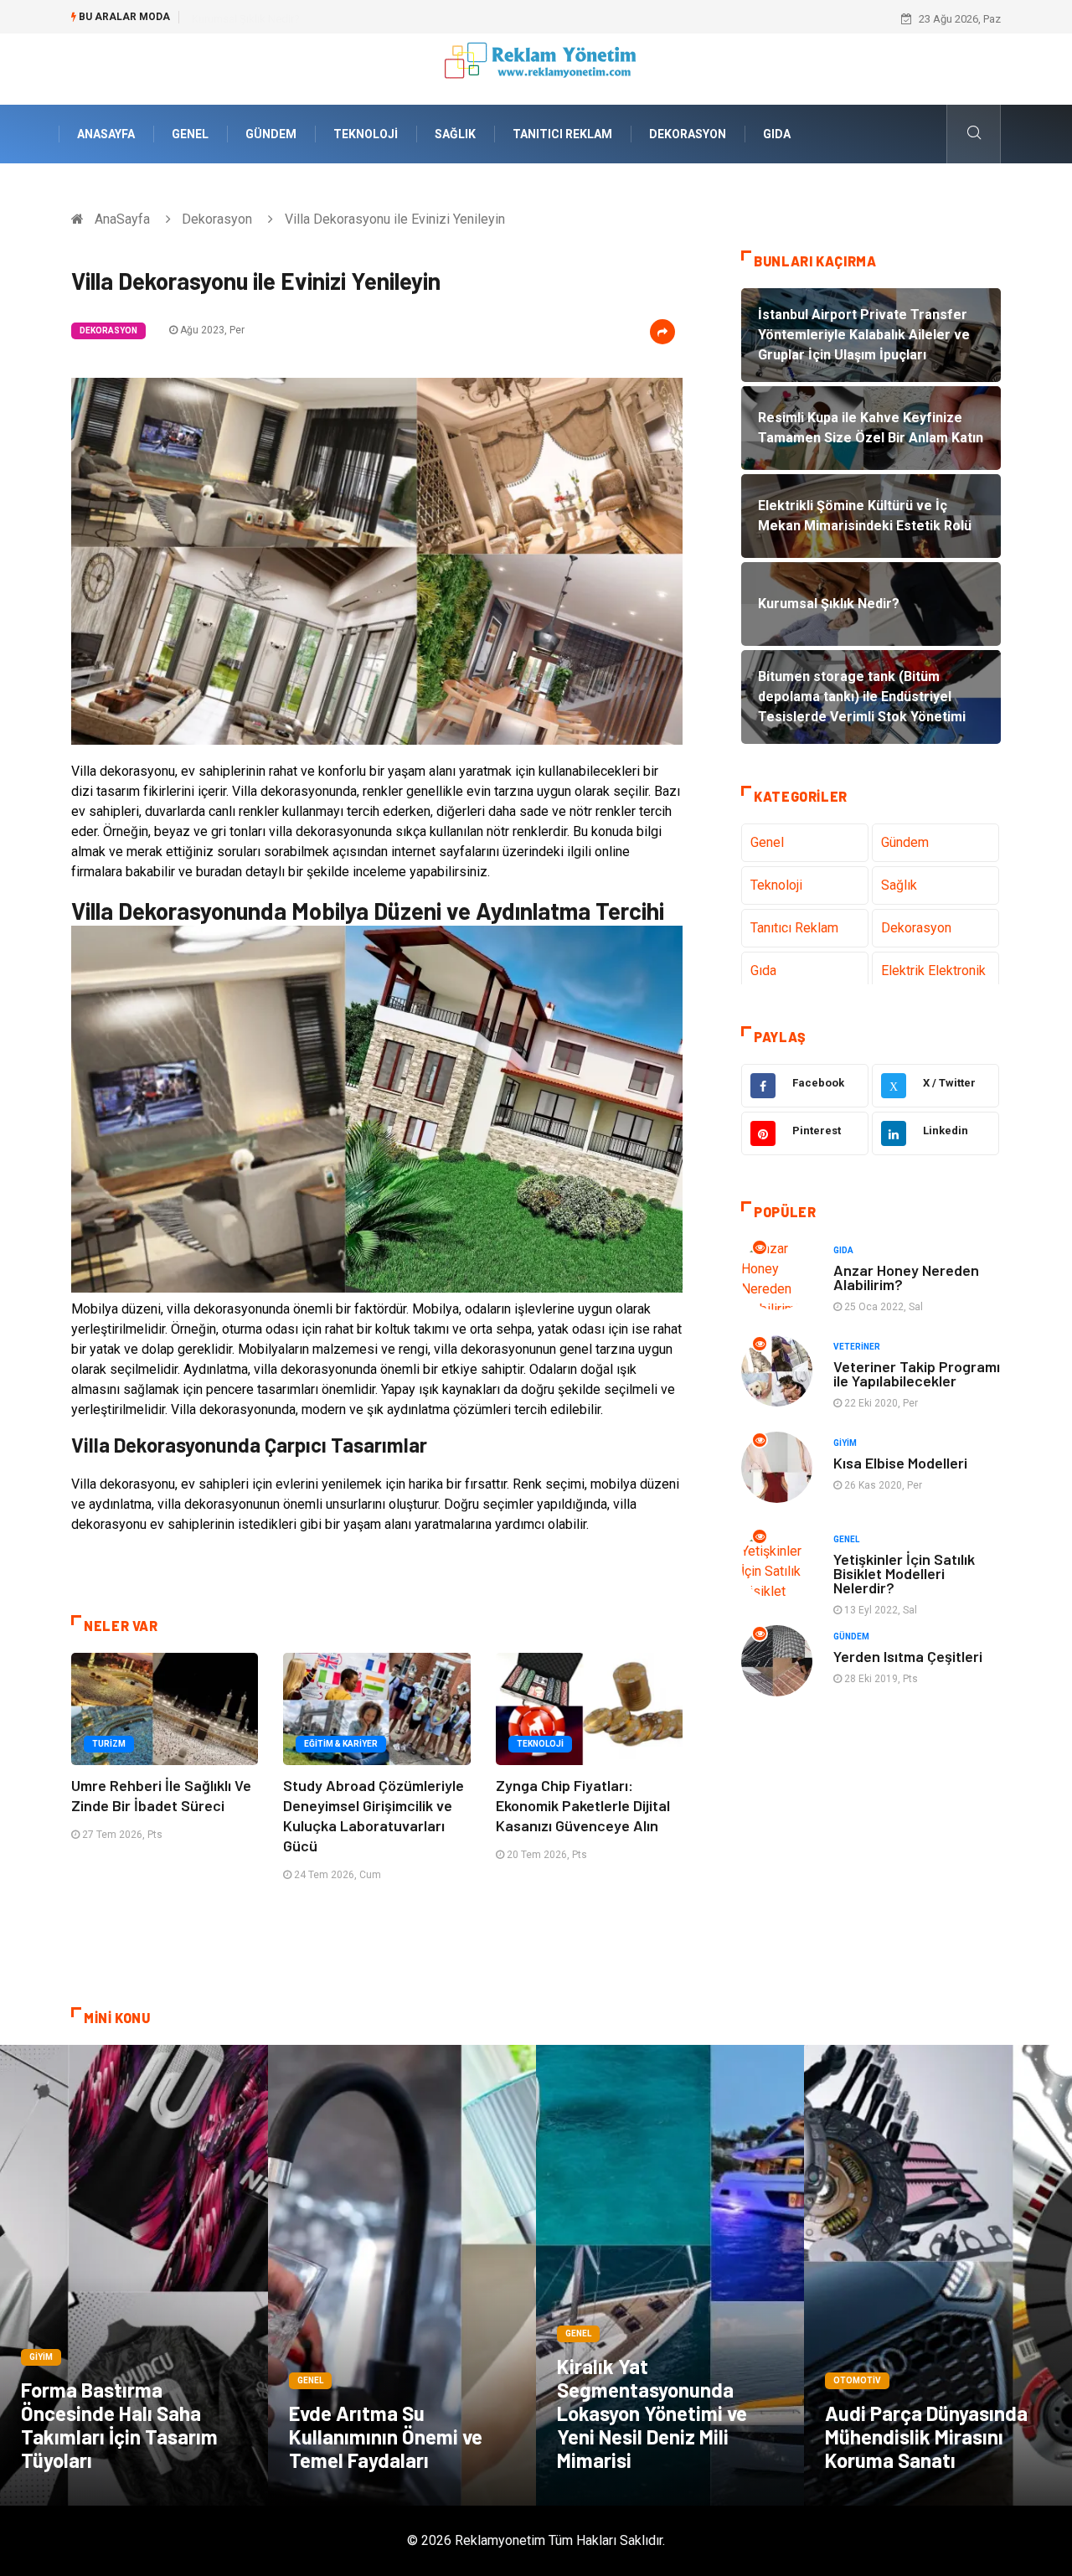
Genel (190, 134)
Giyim (845, 1443)
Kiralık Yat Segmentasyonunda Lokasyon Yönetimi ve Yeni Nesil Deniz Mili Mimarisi (652, 2413)
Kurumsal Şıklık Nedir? (246, 19)
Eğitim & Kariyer (341, 1744)
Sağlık (455, 134)
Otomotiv (857, 2380)
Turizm (109, 1744)
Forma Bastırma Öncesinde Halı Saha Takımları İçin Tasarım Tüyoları (119, 2425)
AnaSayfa (106, 134)
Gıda (777, 134)
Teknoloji (366, 134)
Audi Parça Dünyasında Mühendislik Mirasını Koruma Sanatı (926, 2437)
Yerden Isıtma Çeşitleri (908, 1656)
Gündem (271, 134)
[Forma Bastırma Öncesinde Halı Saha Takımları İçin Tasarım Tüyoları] (134, 2275)
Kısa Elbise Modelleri (900, 1463)
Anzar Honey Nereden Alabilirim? (906, 1277)
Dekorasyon (688, 134)
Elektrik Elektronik (933, 971)
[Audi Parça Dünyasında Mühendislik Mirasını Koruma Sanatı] (938, 2275)
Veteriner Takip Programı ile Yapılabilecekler (917, 1373)
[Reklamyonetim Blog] (536, 68)
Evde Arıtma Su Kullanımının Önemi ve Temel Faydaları (386, 2437)
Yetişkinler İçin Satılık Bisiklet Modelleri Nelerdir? (904, 1573)
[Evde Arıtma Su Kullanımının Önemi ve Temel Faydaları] (402, 2275)
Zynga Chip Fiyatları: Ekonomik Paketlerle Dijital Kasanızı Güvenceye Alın (583, 1805)
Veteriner (857, 1347)
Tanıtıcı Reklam (562, 134)
